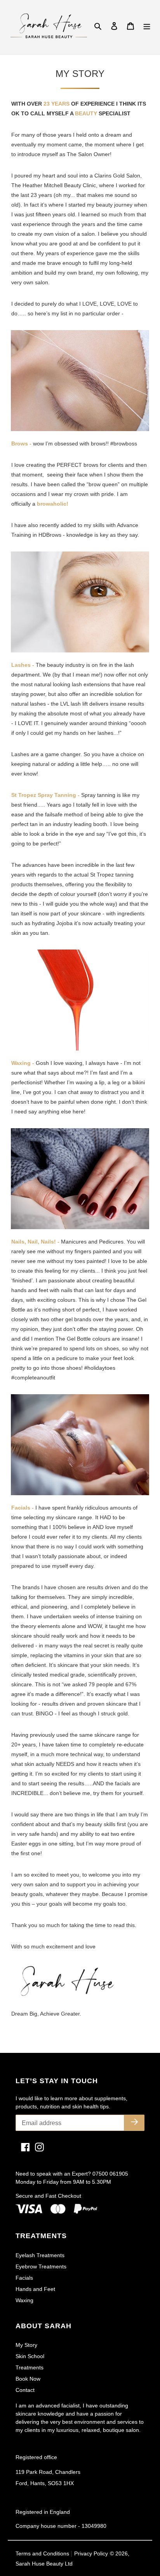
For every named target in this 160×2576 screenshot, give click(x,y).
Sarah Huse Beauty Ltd (44, 2564)
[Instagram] (37, 2147)
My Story (26, 2345)
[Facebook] (23, 2147)
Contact (25, 2390)
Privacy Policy (91, 2553)
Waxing (24, 2300)
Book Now (28, 2379)
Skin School (30, 2356)
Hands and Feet (35, 2289)
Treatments (30, 2367)
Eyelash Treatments (40, 2255)
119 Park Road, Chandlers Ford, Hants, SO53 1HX (48, 2478)
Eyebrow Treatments (41, 2266)
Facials (24, 2278)
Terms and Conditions (43, 2553)
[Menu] (147, 26)
